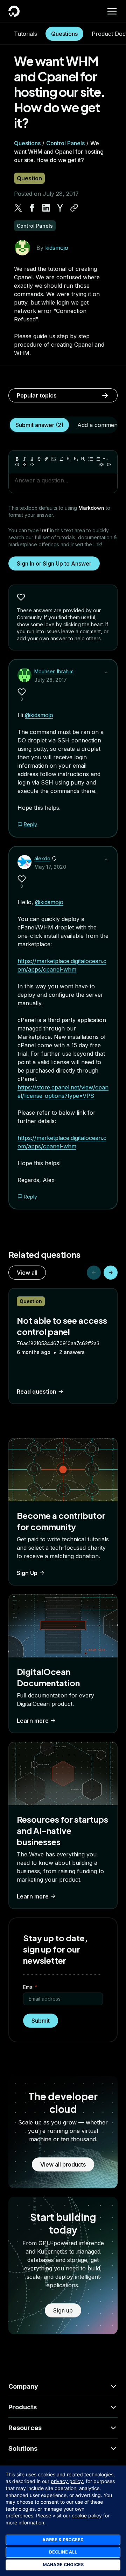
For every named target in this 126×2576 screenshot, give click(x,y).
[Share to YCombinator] (60, 208)
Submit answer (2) (39, 425)
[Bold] (17, 459)
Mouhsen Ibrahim (54, 671)
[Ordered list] (98, 459)
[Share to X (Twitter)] (18, 208)
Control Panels (65, 143)
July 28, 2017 (51, 680)
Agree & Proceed (63, 2540)
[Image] (54, 459)
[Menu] (112, 11)
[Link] (47, 459)
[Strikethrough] (39, 459)
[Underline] (32, 459)
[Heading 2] (76, 459)
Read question (37, 1392)
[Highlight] (61, 459)
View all (27, 1273)
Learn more (33, 1721)
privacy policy (67, 2481)
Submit (41, 2021)
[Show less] (106, 672)
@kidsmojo (39, 715)
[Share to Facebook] (32, 208)
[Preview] (101, 465)
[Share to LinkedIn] (46, 208)
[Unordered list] (91, 459)
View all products (63, 2164)
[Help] (109, 465)
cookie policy (87, 2515)
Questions (64, 34)
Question (29, 178)
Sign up (63, 2310)
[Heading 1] (69, 459)
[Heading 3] (83, 459)
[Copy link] (74, 208)
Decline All (63, 2552)
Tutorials (26, 34)
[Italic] (24, 459)
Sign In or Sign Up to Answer (54, 563)
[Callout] (17, 465)
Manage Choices (63, 2565)
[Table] (24, 465)
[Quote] (105, 459)
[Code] (32, 465)
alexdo (42, 858)
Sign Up (27, 1573)
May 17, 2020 (50, 867)
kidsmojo (57, 248)
